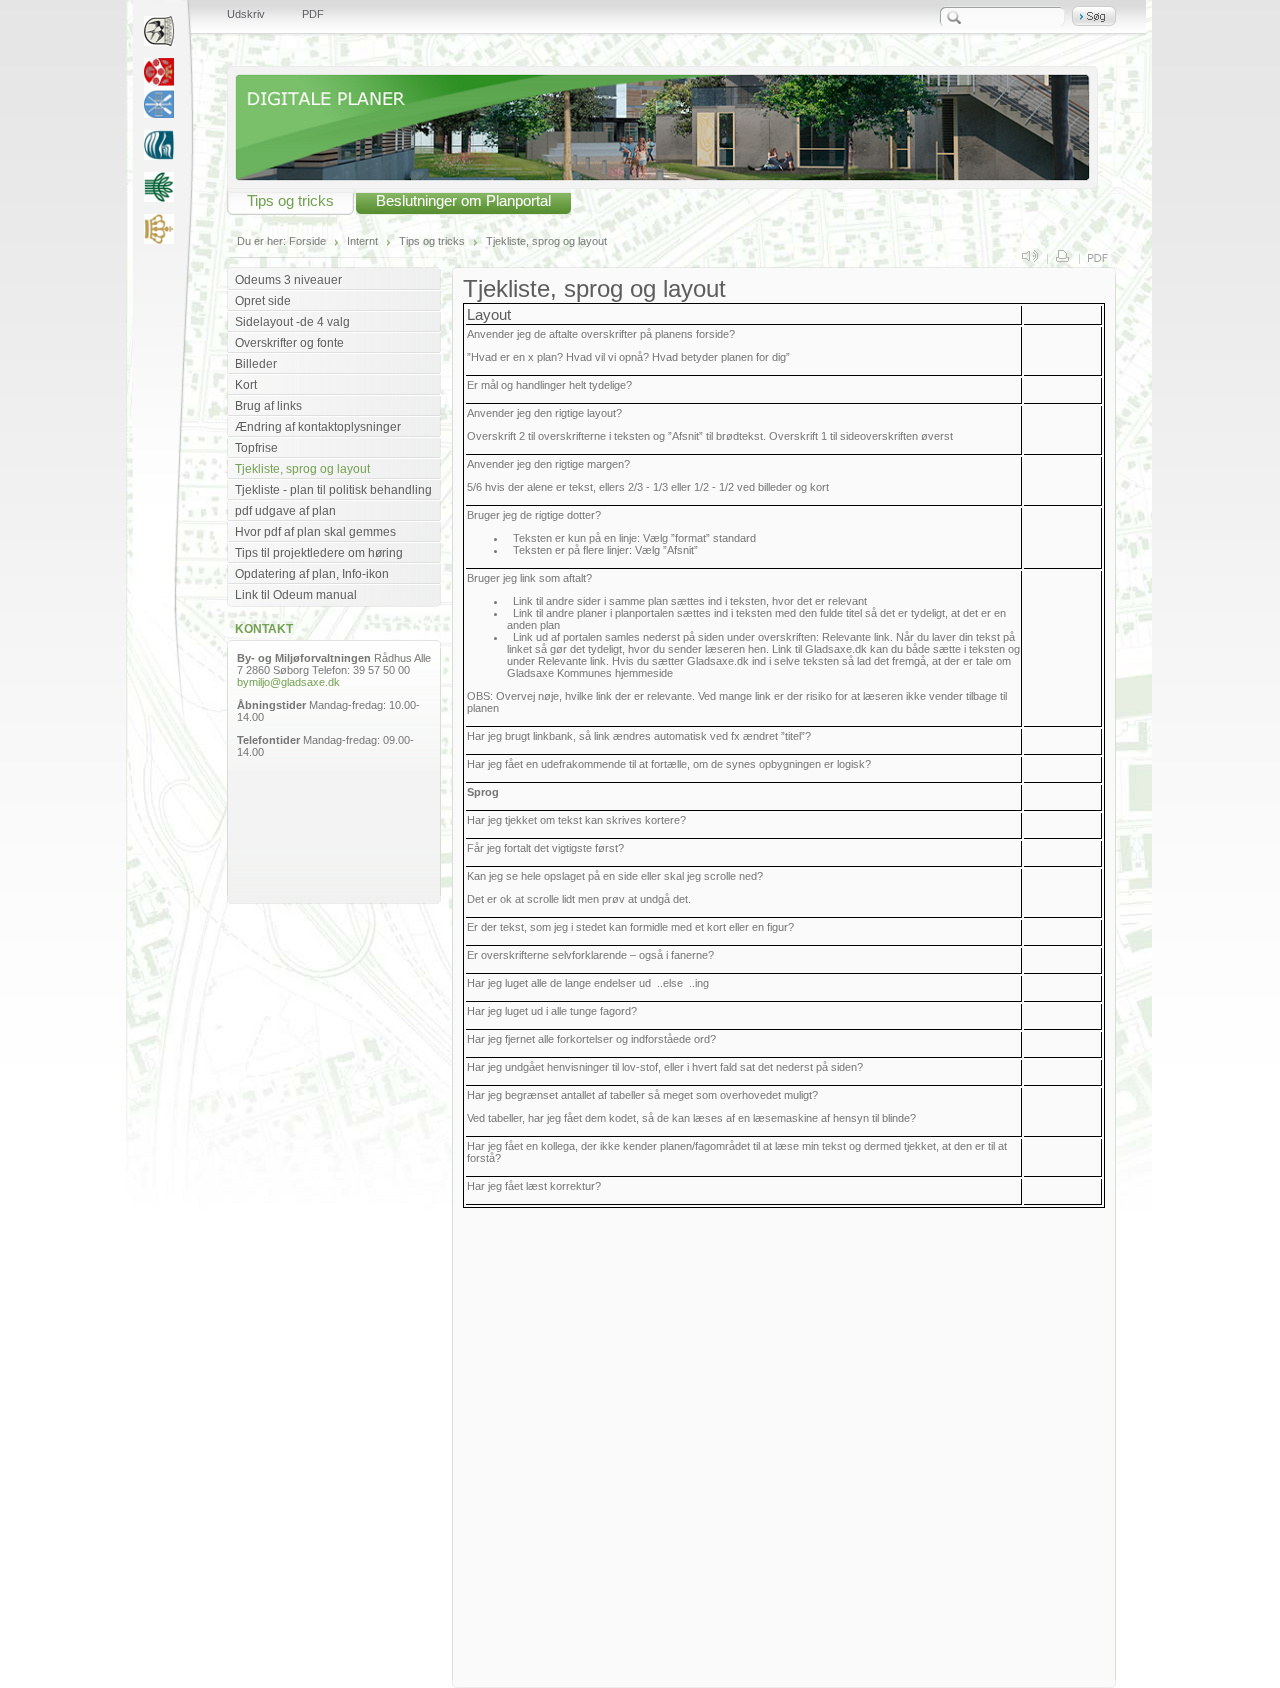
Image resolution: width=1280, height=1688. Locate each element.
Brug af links (268, 406)
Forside (307, 241)
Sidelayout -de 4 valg (292, 322)
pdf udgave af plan (285, 511)
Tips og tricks (290, 201)
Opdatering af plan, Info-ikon (312, 574)
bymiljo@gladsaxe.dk (288, 682)
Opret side (263, 301)
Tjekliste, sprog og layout (546, 241)
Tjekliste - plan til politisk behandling (333, 490)
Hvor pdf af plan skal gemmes (315, 532)
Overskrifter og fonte (289, 343)
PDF (313, 14)
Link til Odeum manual (296, 595)
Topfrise (256, 448)
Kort (246, 385)
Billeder (256, 364)
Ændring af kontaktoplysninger (318, 427)
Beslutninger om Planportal (463, 201)
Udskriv (246, 14)
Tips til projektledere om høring (319, 553)
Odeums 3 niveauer (288, 280)
